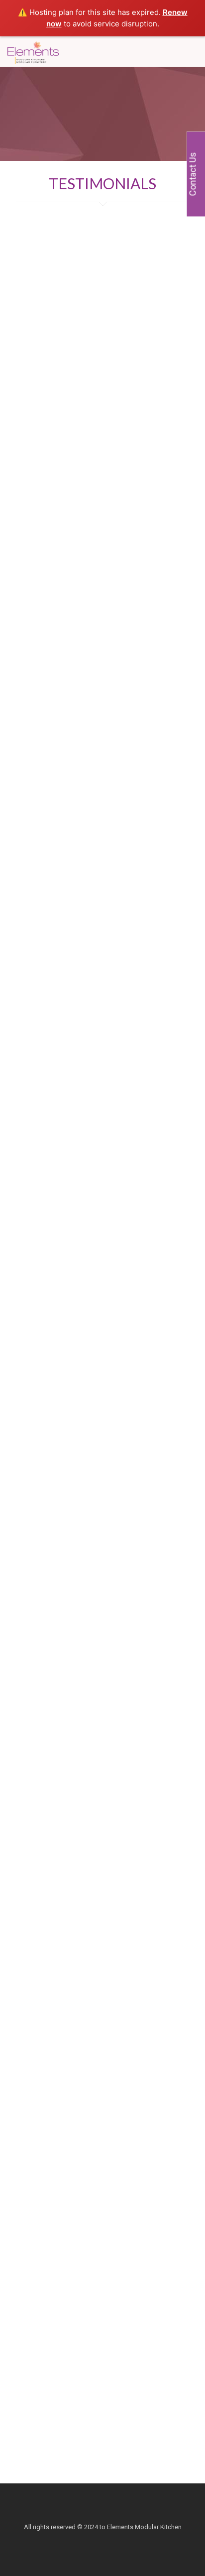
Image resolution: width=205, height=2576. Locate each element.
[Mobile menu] (192, 51)
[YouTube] (103, 2541)
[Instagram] (116, 2541)
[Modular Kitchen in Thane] (33, 51)
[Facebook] (89, 2541)
